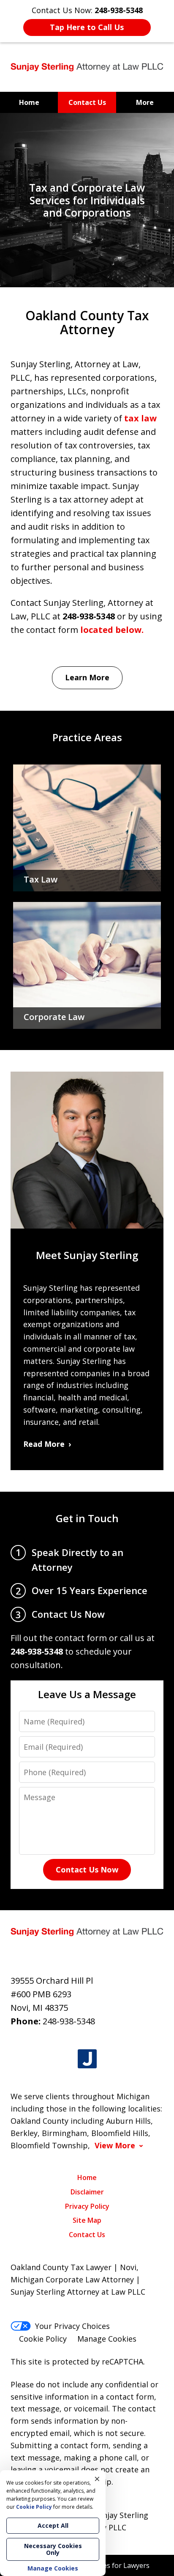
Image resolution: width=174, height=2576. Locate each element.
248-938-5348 (69, 2021)
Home (29, 102)
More (145, 102)
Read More (44, 1444)
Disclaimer (87, 2192)
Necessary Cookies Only (53, 2549)
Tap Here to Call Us (87, 27)
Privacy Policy (87, 2206)
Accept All (53, 2525)
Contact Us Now (87, 1869)
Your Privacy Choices (72, 2326)
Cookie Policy (43, 2339)
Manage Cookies (107, 2339)
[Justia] (87, 2059)
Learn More (87, 677)
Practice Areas (87, 737)
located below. (112, 630)
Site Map (87, 2220)
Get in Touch (87, 1518)
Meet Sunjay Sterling (87, 1255)
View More (115, 2146)
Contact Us (87, 102)
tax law (140, 418)
